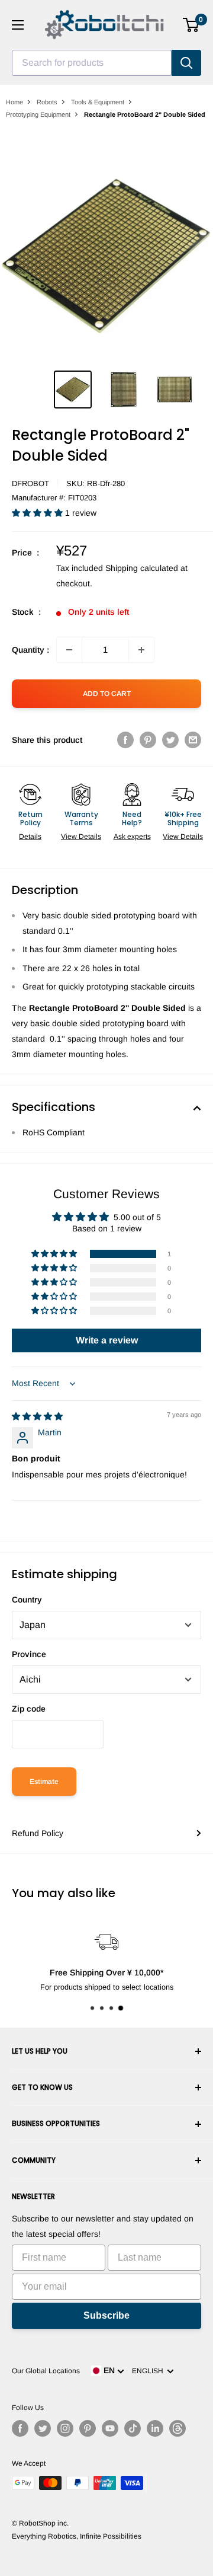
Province (29, 1654)
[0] (191, 25)
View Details (81, 837)
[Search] (186, 63)
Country (27, 1600)
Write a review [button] (107, 1340)
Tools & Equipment (98, 102)
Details (30, 837)
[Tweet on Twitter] (170, 740)
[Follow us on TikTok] (133, 2428)
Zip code (29, 1709)
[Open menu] (18, 25)
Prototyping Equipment (38, 114)
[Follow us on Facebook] (20, 2428)
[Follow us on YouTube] (110, 2428)
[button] (38, 513)
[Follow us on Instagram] (65, 2428)
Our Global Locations (46, 2371)
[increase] (141, 650)
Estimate (44, 1782)
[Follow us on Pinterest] (88, 2428)
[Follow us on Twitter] (43, 2428)
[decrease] (69, 650)
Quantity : (30, 650)
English (149, 2371)
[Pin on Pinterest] (148, 740)
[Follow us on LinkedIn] (155, 2428)
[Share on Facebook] (125, 740)
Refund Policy (38, 1833)
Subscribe (106, 2315)
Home (14, 102)
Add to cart (107, 694)
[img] (37, 1416)
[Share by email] (193, 740)
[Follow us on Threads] (177, 2428)
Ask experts (132, 837)
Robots (47, 102)
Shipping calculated (142, 568)
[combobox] (92, 63)
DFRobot (30, 483)
